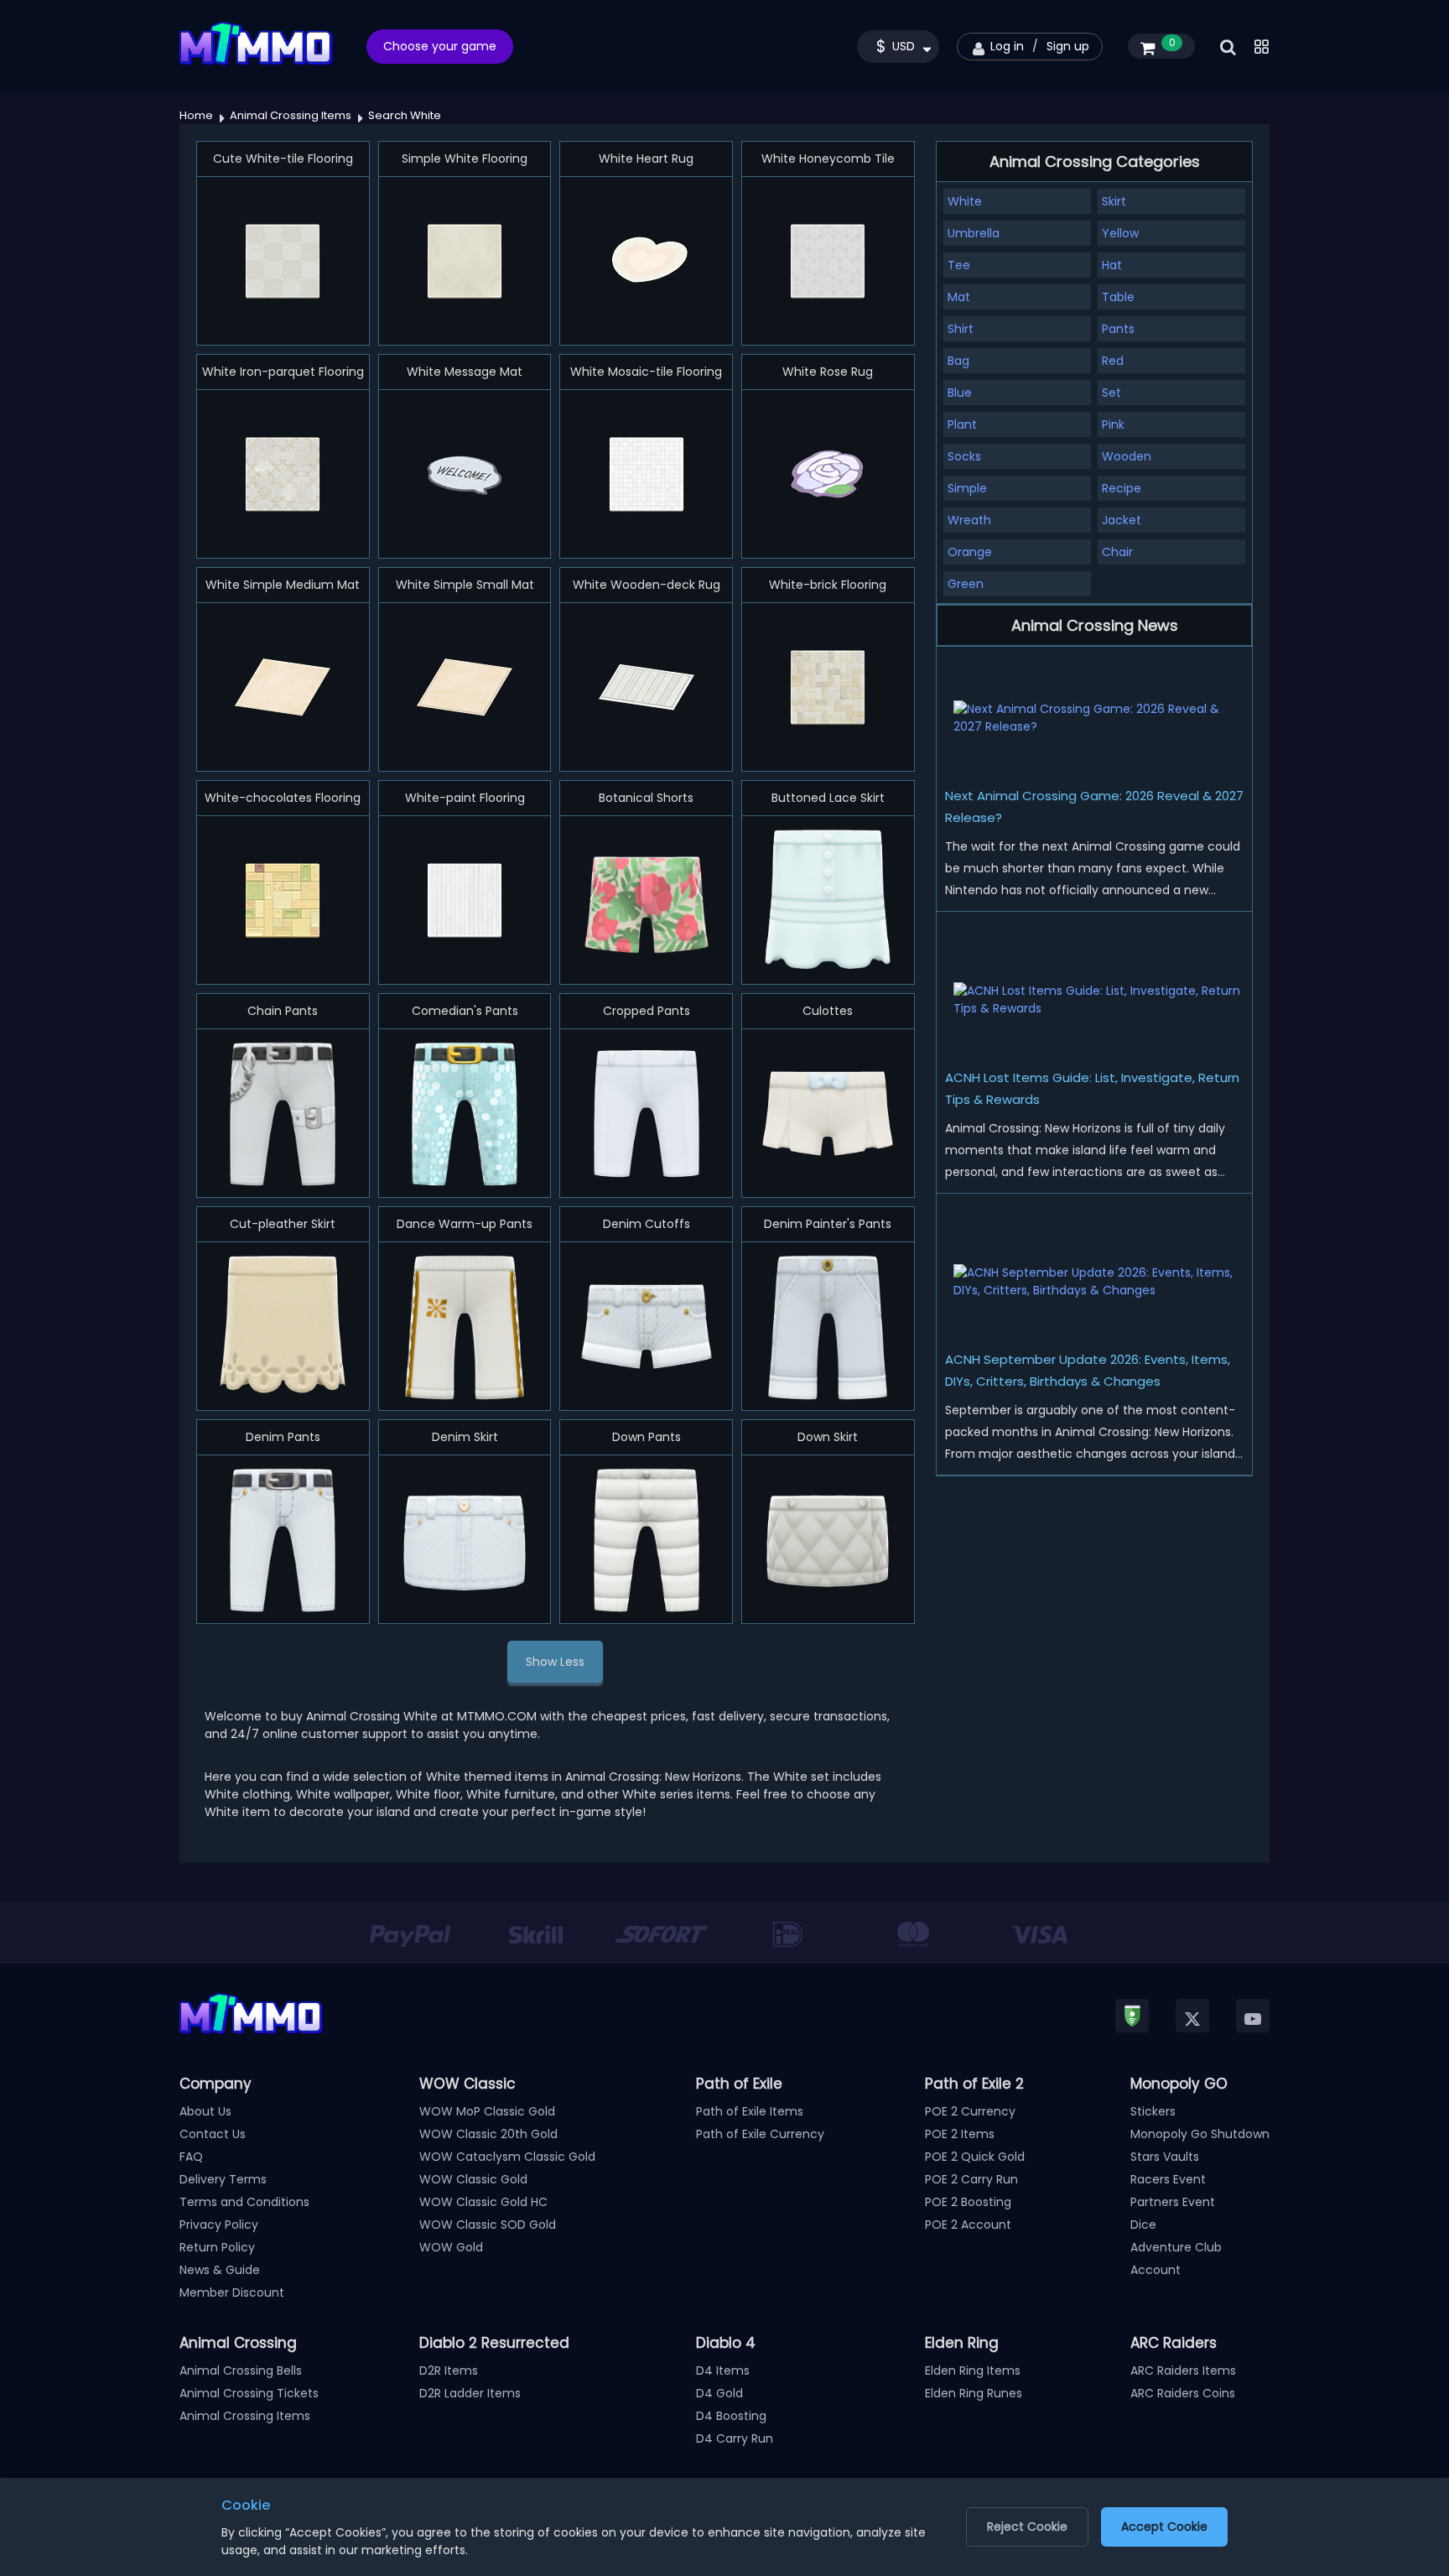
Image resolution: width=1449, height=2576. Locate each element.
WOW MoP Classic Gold (487, 2111)
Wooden (1127, 456)
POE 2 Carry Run (971, 2179)
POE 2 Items (960, 2134)
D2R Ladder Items (470, 2393)
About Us (205, 2111)
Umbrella (974, 233)
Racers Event (1168, 2179)
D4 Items (723, 2370)
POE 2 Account (968, 2225)
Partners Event (1173, 2202)
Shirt (961, 329)
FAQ (191, 2157)
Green (966, 584)
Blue (960, 393)
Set (1111, 393)
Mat (959, 297)
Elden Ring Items (973, 2370)
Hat (1112, 265)
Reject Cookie (1027, 2527)
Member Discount (232, 2292)
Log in (1007, 46)
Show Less (555, 1662)
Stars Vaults (1165, 2157)
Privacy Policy (219, 2225)
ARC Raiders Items (1183, 2370)
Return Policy (217, 2247)
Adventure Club (1176, 2247)
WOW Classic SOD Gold (488, 2225)
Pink (1113, 424)
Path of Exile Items (750, 2111)
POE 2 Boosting (968, 2202)
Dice (1143, 2225)
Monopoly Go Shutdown (1200, 2134)
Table (1118, 297)
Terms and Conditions (244, 2202)
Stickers (1153, 2111)
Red (1113, 361)
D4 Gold (719, 2393)
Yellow (1120, 233)
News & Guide (220, 2270)
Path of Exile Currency (760, 2134)
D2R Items (449, 2370)
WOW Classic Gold (473, 2179)
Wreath (969, 520)
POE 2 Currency (970, 2111)
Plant (962, 424)
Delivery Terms (223, 2179)
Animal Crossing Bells (241, 2370)
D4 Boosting (731, 2416)
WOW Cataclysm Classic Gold (507, 2157)
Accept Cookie (1164, 2527)
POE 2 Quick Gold (975, 2157)
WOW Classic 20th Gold (488, 2134)
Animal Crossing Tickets (249, 2393)
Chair (1117, 552)
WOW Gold (451, 2247)
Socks (964, 456)
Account (1156, 2270)
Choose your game (440, 46)
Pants (1118, 329)
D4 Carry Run (735, 2438)
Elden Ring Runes (974, 2393)
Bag (958, 361)
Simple (967, 488)
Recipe (1122, 488)
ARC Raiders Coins (1183, 2393)
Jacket (1122, 520)
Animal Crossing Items (245, 2416)
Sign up (1068, 46)
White (965, 201)
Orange (970, 552)
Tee (959, 265)
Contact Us (213, 2134)
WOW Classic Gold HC (483, 2202)
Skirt (1114, 201)
